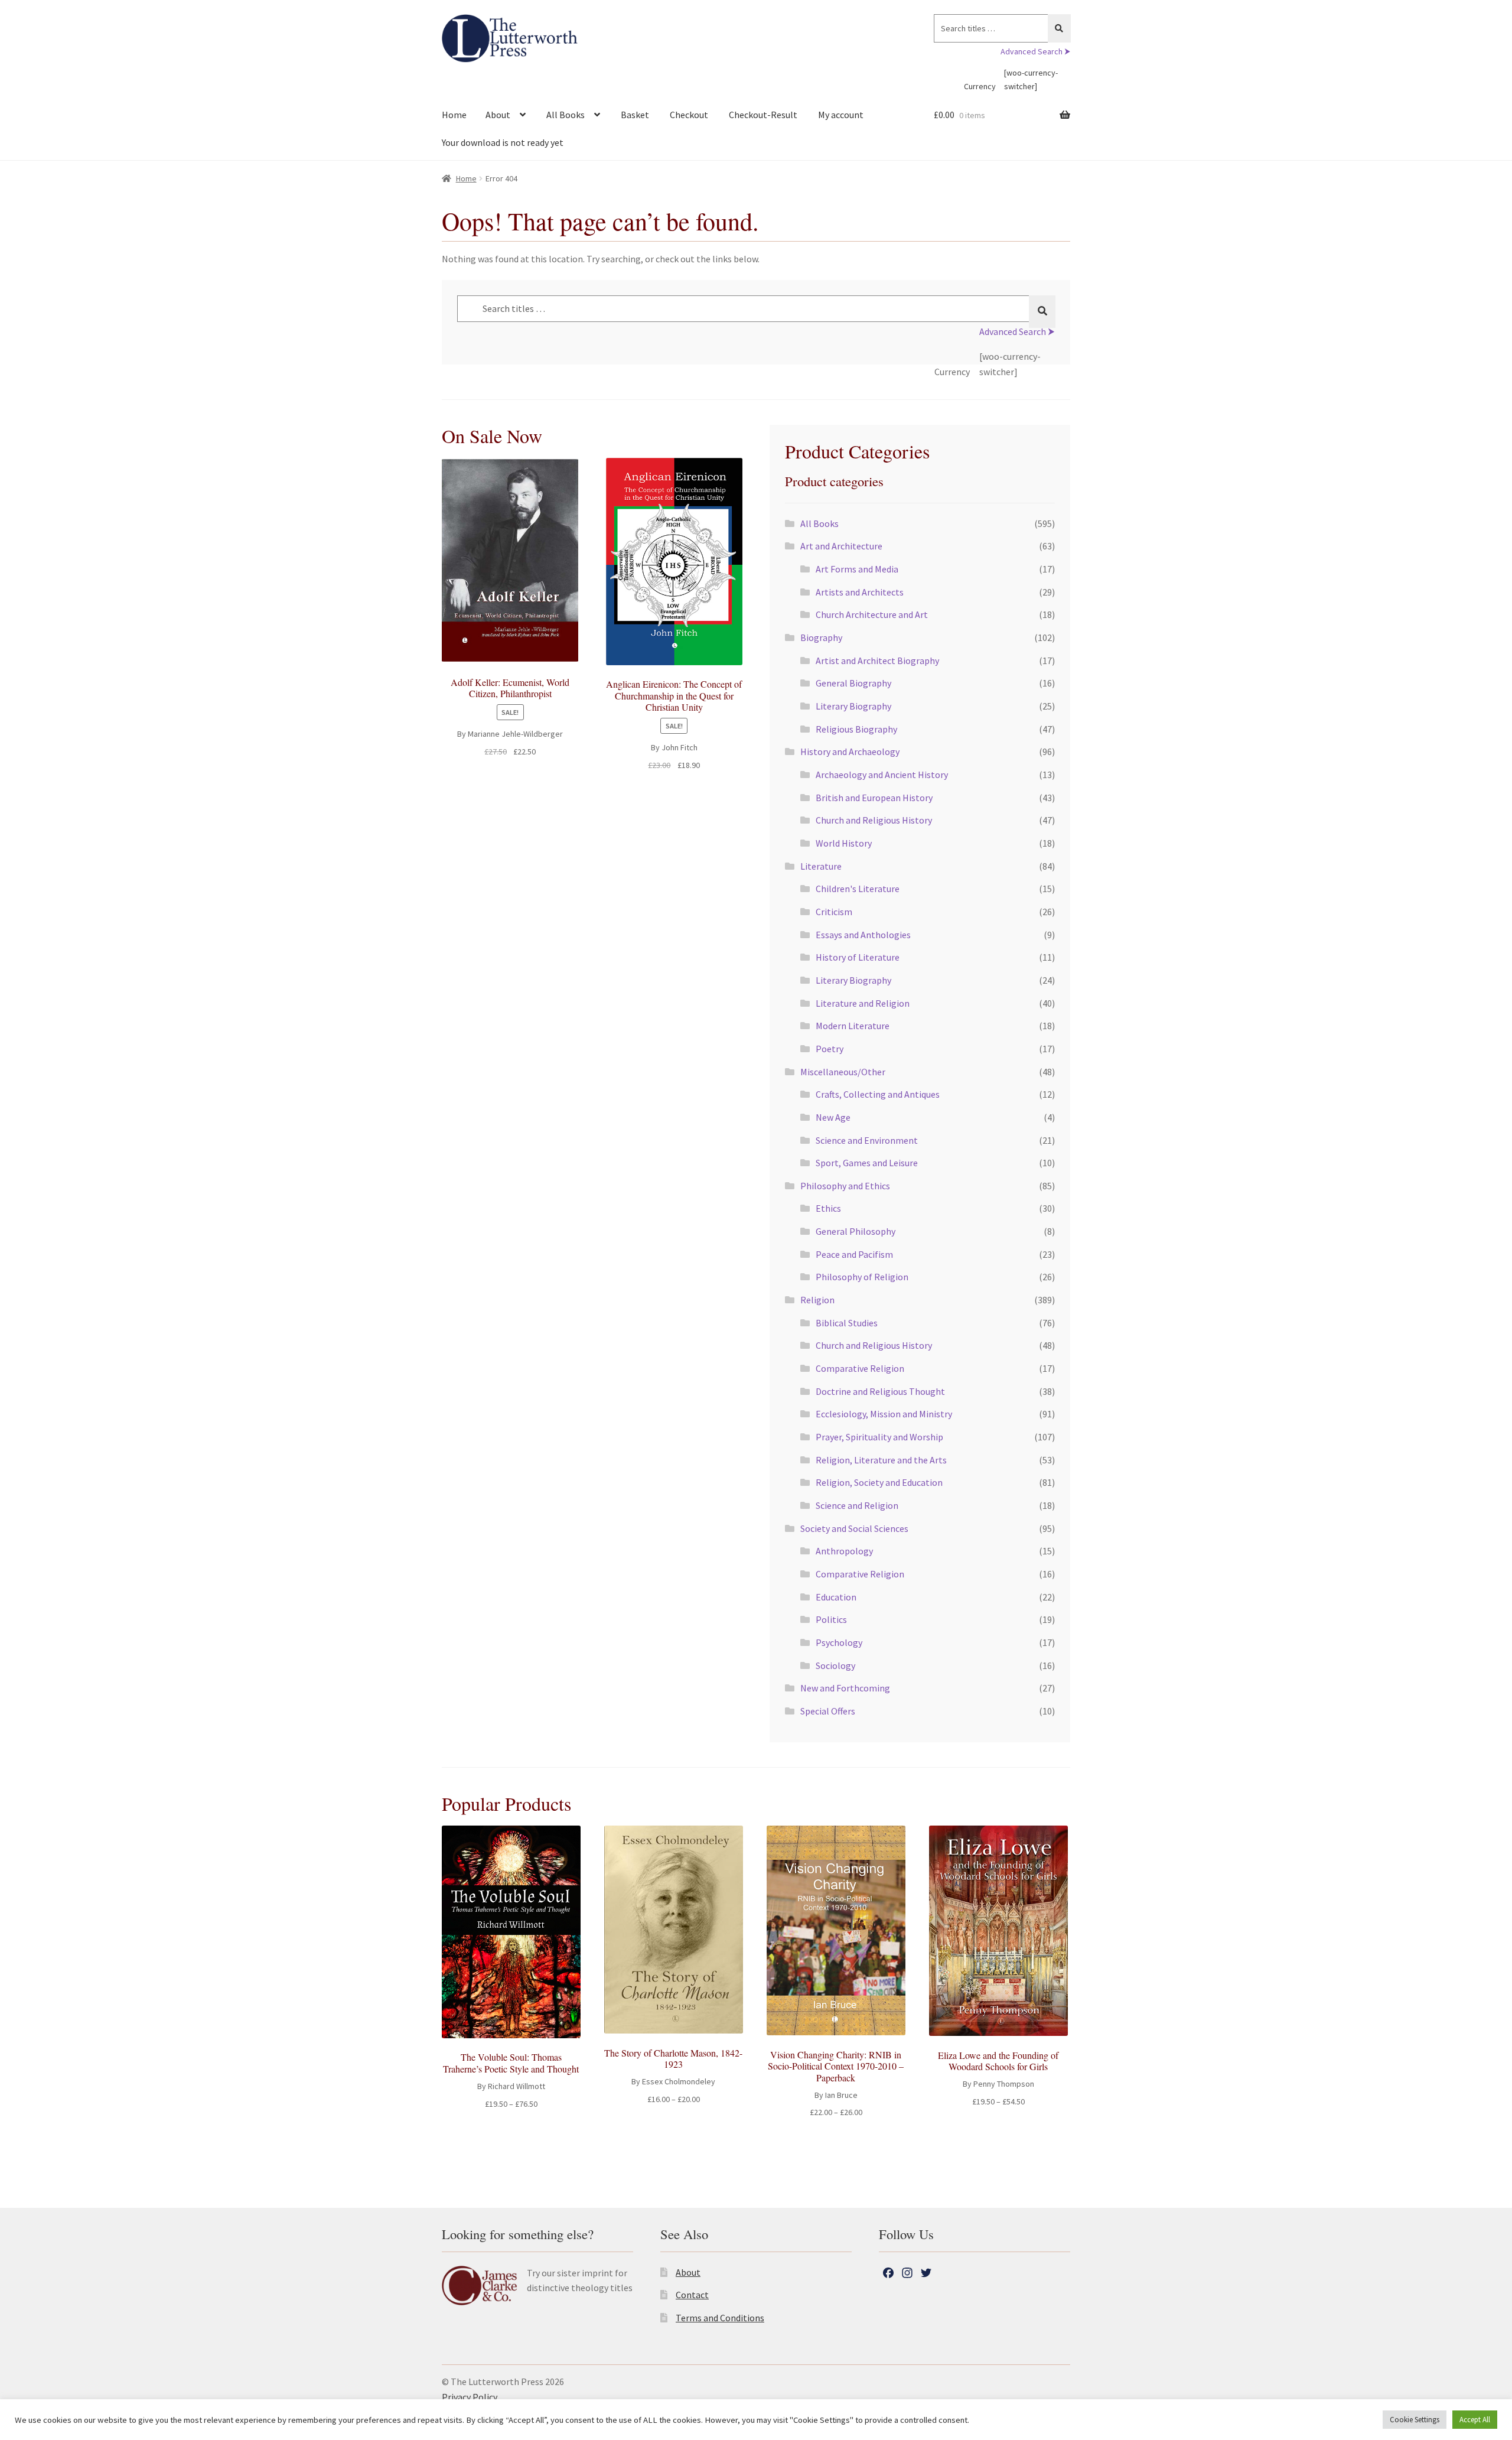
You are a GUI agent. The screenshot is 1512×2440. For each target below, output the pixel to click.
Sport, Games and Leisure (867, 1163)
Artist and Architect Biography (877, 661)
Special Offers (828, 1711)
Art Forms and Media (857, 569)
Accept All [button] (1475, 2420)
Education (836, 1597)
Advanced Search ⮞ (1035, 51)
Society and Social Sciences (854, 1528)
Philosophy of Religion (862, 1277)
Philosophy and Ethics (845, 1186)
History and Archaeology (850, 751)
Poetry (830, 1049)
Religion (817, 1300)
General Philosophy (856, 1231)
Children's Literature (858, 889)
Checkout (689, 115)
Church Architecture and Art (872, 614)
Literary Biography (853, 706)
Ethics (828, 1208)
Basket (635, 115)
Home (454, 115)
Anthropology (844, 1551)
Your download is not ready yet (503, 142)
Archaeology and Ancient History (882, 775)
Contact (692, 2295)
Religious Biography (856, 729)
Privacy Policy (470, 2397)
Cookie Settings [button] (1415, 2420)
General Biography (853, 683)
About (498, 115)
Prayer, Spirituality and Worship (879, 1437)
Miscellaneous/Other (843, 1072)
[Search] (1059, 28)
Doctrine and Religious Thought (880, 1391)
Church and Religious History (874, 820)
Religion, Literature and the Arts (881, 1460)
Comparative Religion (860, 1368)
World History (844, 843)
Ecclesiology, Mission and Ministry (884, 1414)
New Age (833, 1117)
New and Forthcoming (845, 1688)
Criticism (834, 912)
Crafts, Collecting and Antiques (878, 1094)
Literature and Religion (863, 1003)
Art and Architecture (841, 546)
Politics (831, 1619)
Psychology (839, 1642)
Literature (821, 866)
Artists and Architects (860, 592)
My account (841, 115)
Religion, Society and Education (879, 1482)
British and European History (874, 798)
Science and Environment (867, 1140)
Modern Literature (853, 1026)
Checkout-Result (763, 115)
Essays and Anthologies (863, 935)
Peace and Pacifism (854, 1254)
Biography (821, 637)
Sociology (835, 1665)
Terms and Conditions (720, 2318)
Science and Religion (857, 1505)
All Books (566, 115)
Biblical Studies (847, 1323)
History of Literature (858, 957)
